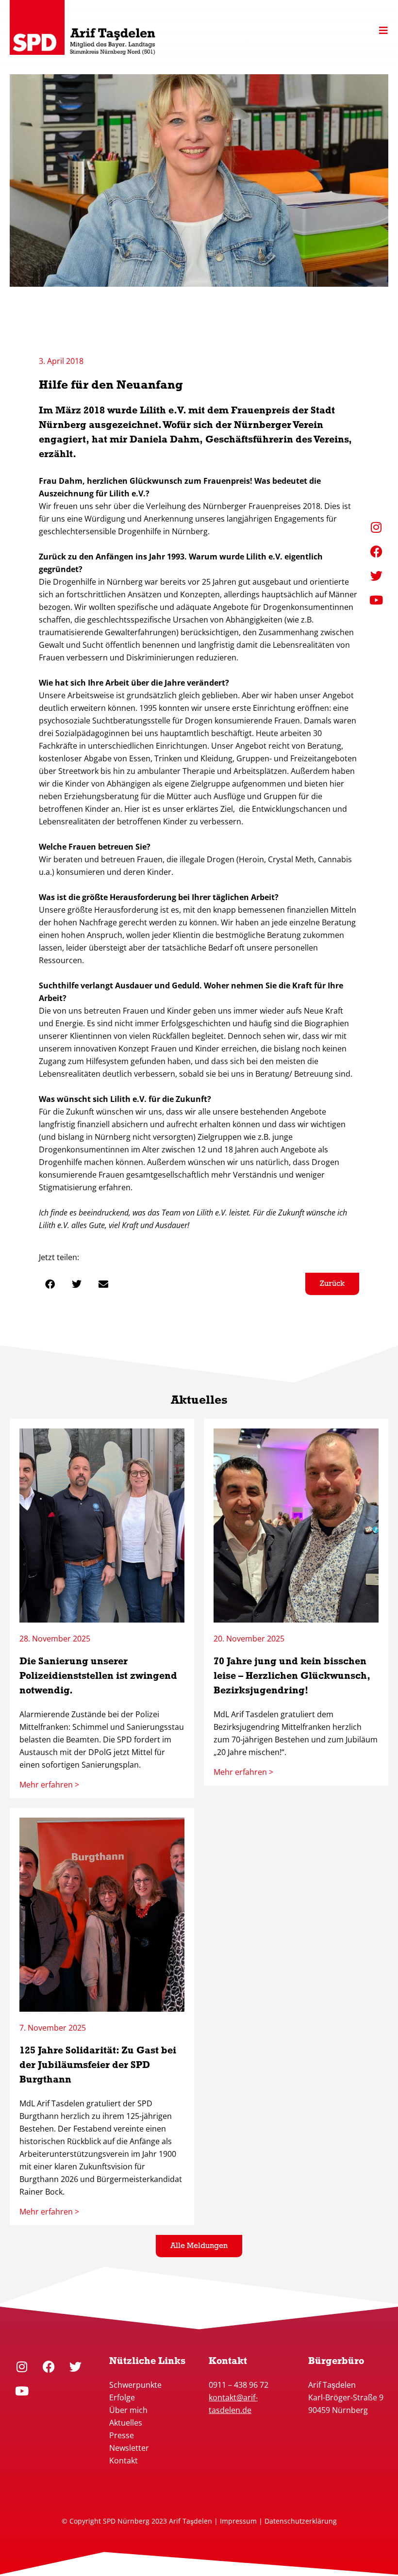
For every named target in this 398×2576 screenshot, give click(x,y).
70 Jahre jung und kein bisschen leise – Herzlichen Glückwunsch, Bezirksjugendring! (292, 1676)
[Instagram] (22, 2366)
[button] (50, 1284)
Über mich (128, 2410)
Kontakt (124, 2461)
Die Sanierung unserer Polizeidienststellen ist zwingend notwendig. (98, 1676)
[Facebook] (49, 2366)
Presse (122, 2435)
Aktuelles (126, 2423)
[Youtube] (22, 2391)
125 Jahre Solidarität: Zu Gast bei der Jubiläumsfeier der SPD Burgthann (98, 2066)
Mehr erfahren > (49, 1785)
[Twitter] (75, 2366)
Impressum (238, 2521)
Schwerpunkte (136, 2385)
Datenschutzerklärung (301, 2521)
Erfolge (122, 2397)
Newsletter (129, 2448)
